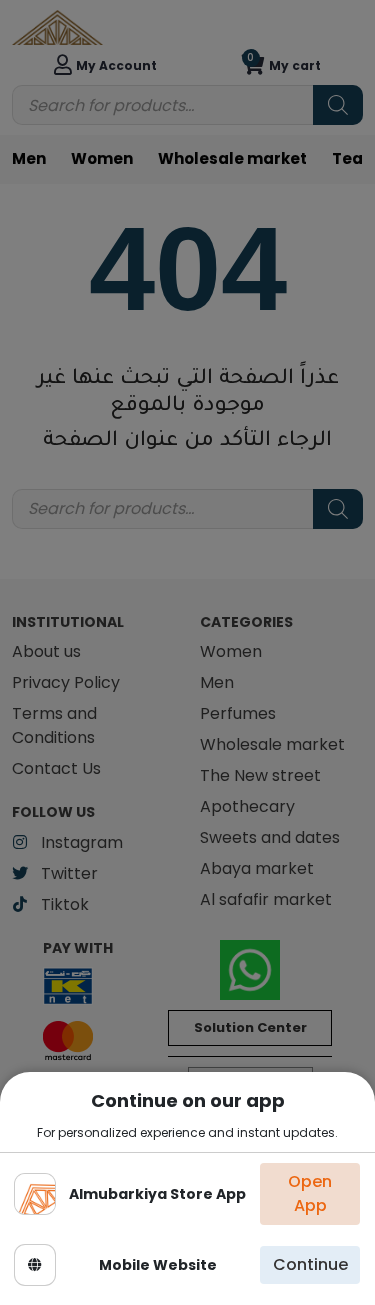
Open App (310, 1193)
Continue (310, 1264)
